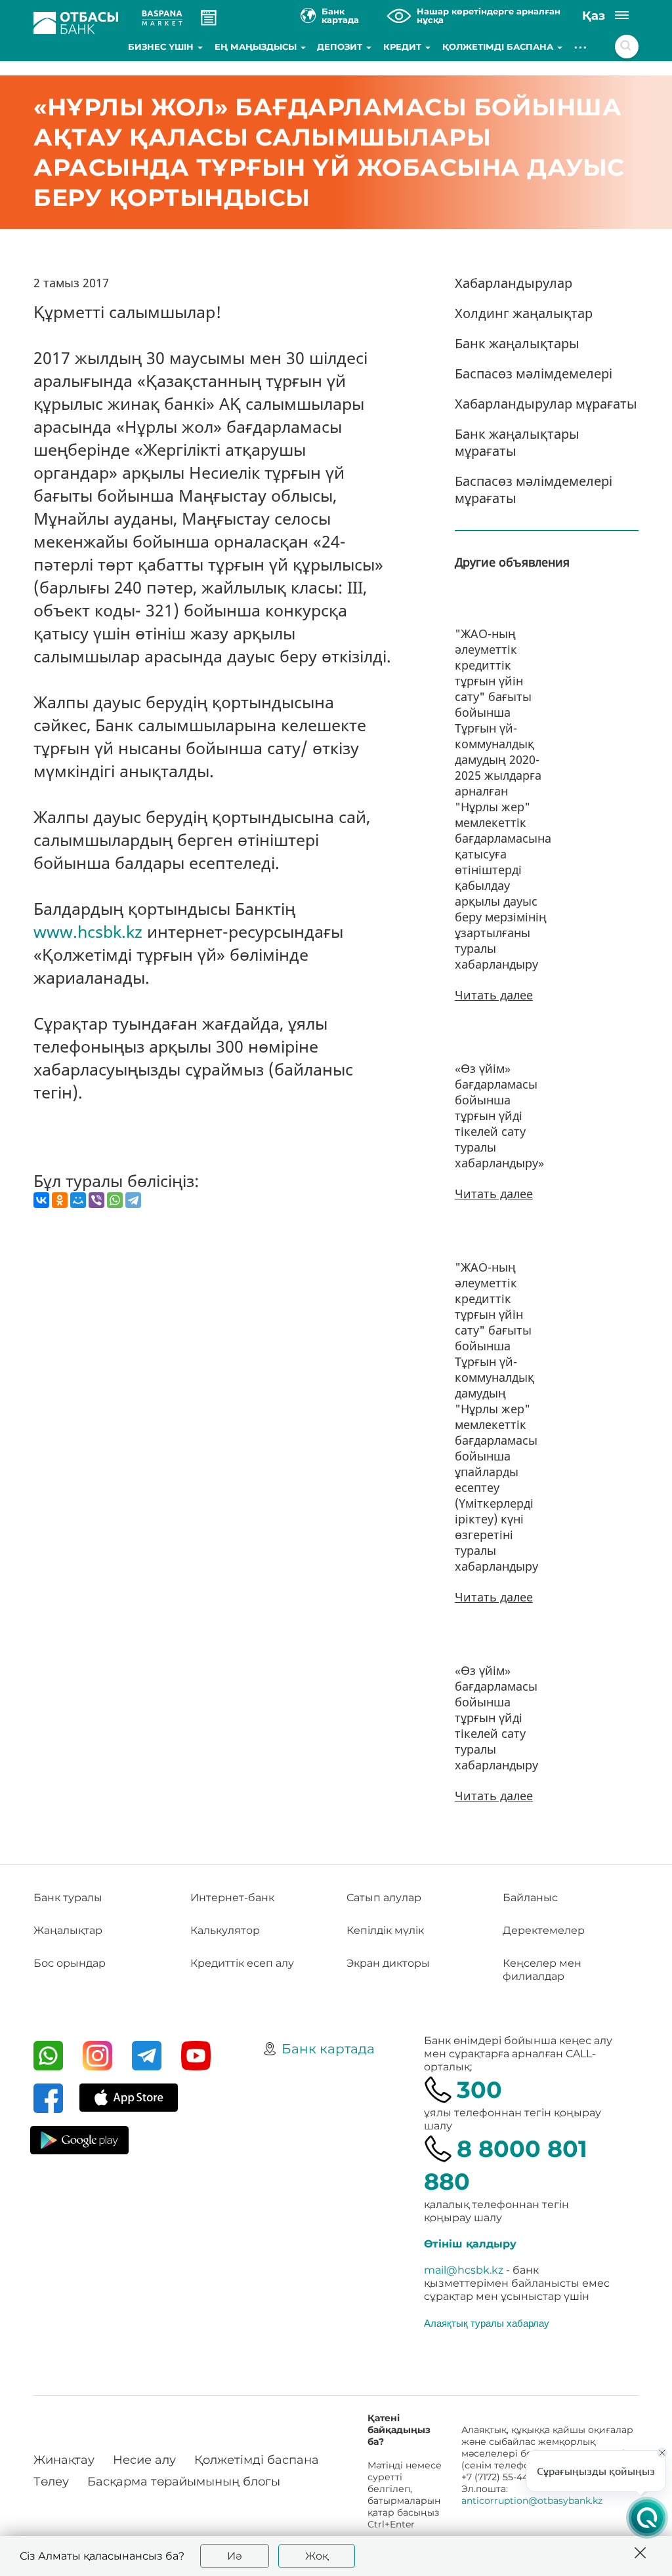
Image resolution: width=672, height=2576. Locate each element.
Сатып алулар (384, 1898)
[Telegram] (133, 1200)
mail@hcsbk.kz (464, 2270)
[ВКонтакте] (41, 1200)
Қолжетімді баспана (499, 47)
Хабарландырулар (514, 283)
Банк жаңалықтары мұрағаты (517, 442)
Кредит (404, 47)
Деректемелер (544, 1930)
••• (581, 47)
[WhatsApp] (115, 1200)
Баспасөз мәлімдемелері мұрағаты (534, 490)
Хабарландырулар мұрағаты (546, 404)
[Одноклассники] (60, 1200)
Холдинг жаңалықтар (524, 313)
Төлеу (51, 2482)
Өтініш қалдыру (470, 2244)
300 (479, 2090)
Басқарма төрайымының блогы (184, 2482)
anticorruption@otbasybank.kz (532, 2501)
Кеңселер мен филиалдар (542, 1970)
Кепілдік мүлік (385, 1930)
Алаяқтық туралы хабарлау (487, 2323)
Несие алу (144, 2460)
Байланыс (530, 1898)
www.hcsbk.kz (88, 931)
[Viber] (96, 1200)
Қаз (594, 16)
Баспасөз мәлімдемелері (534, 373)
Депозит (341, 47)
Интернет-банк (232, 1898)
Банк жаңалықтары (517, 343)
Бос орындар (70, 1963)
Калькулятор (225, 1930)
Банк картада (328, 2049)
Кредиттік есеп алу (242, 1963)
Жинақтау (64, 2460)
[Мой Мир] (78, 1200)
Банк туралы (68, 1898)
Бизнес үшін (162, 47)
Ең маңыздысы (257, 47)
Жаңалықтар (68, 1930)
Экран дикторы (388, 1963)
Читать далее (494, 995)
